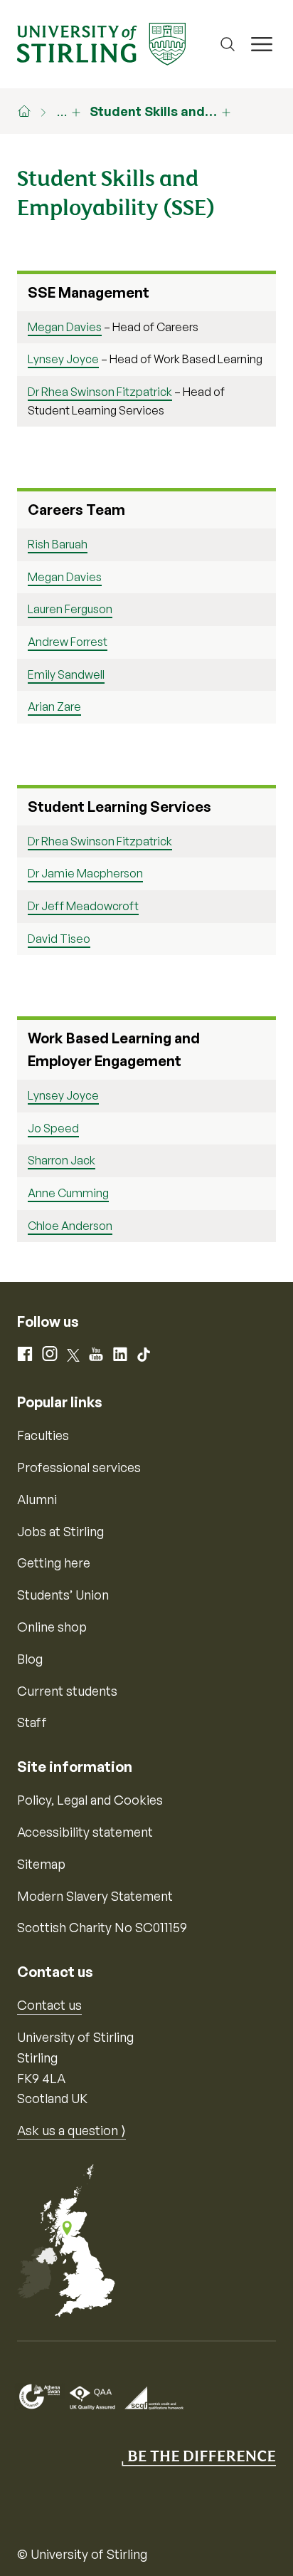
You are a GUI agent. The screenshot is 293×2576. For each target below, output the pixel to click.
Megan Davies (65, 327)
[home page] (31, 111)
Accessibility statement (85, 1832)
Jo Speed (53, 1128)
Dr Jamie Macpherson (85, 873)
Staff (32, 1722)
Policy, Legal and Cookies (90, 1800)
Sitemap (41, 1864)
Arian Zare (54, 706)
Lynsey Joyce (63, 359)
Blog (30, 1659)
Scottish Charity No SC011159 (102, 1927)
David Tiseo (59, 939)
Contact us (49, 2005)
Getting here (54, 1563)
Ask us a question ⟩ (71, 2130)
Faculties (43, 1435)
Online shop (52, 1627)
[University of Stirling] (101, 43)
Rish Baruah (58, 544)
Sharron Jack (62, 1160)
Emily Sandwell (66, 674)
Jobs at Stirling (60, 1531)
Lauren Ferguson (70, 609)
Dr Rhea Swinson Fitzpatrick (100, 392)
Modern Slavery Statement (95, 1896)
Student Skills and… (153, 111)
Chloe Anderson (70, 1226)
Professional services (79, 1467)
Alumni (37, 1499)
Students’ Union (63, 1595)
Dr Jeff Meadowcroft (83, 906)
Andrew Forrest (68, 642)
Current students (67, 1691)
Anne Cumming (68, 1193)
